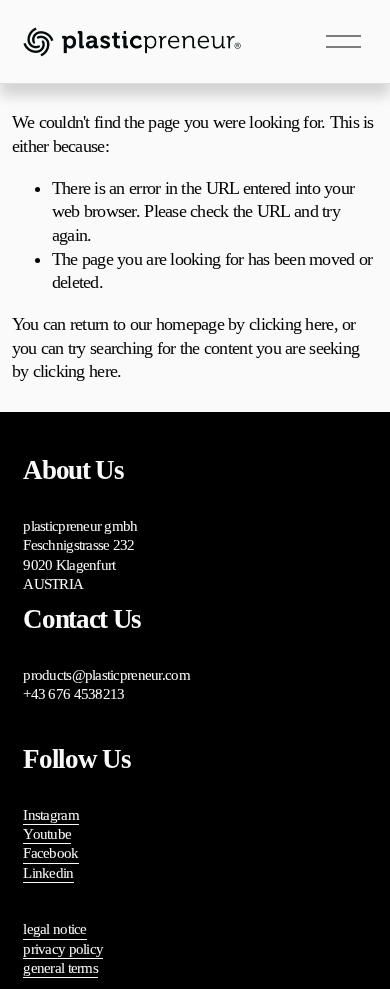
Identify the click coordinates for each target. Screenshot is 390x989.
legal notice (54, 929)
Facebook (50, 853)
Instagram (50, 815)
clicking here (291, 324)
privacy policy (63, 949)
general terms (60, 968)
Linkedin (48, 873)
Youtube (47, 834)
